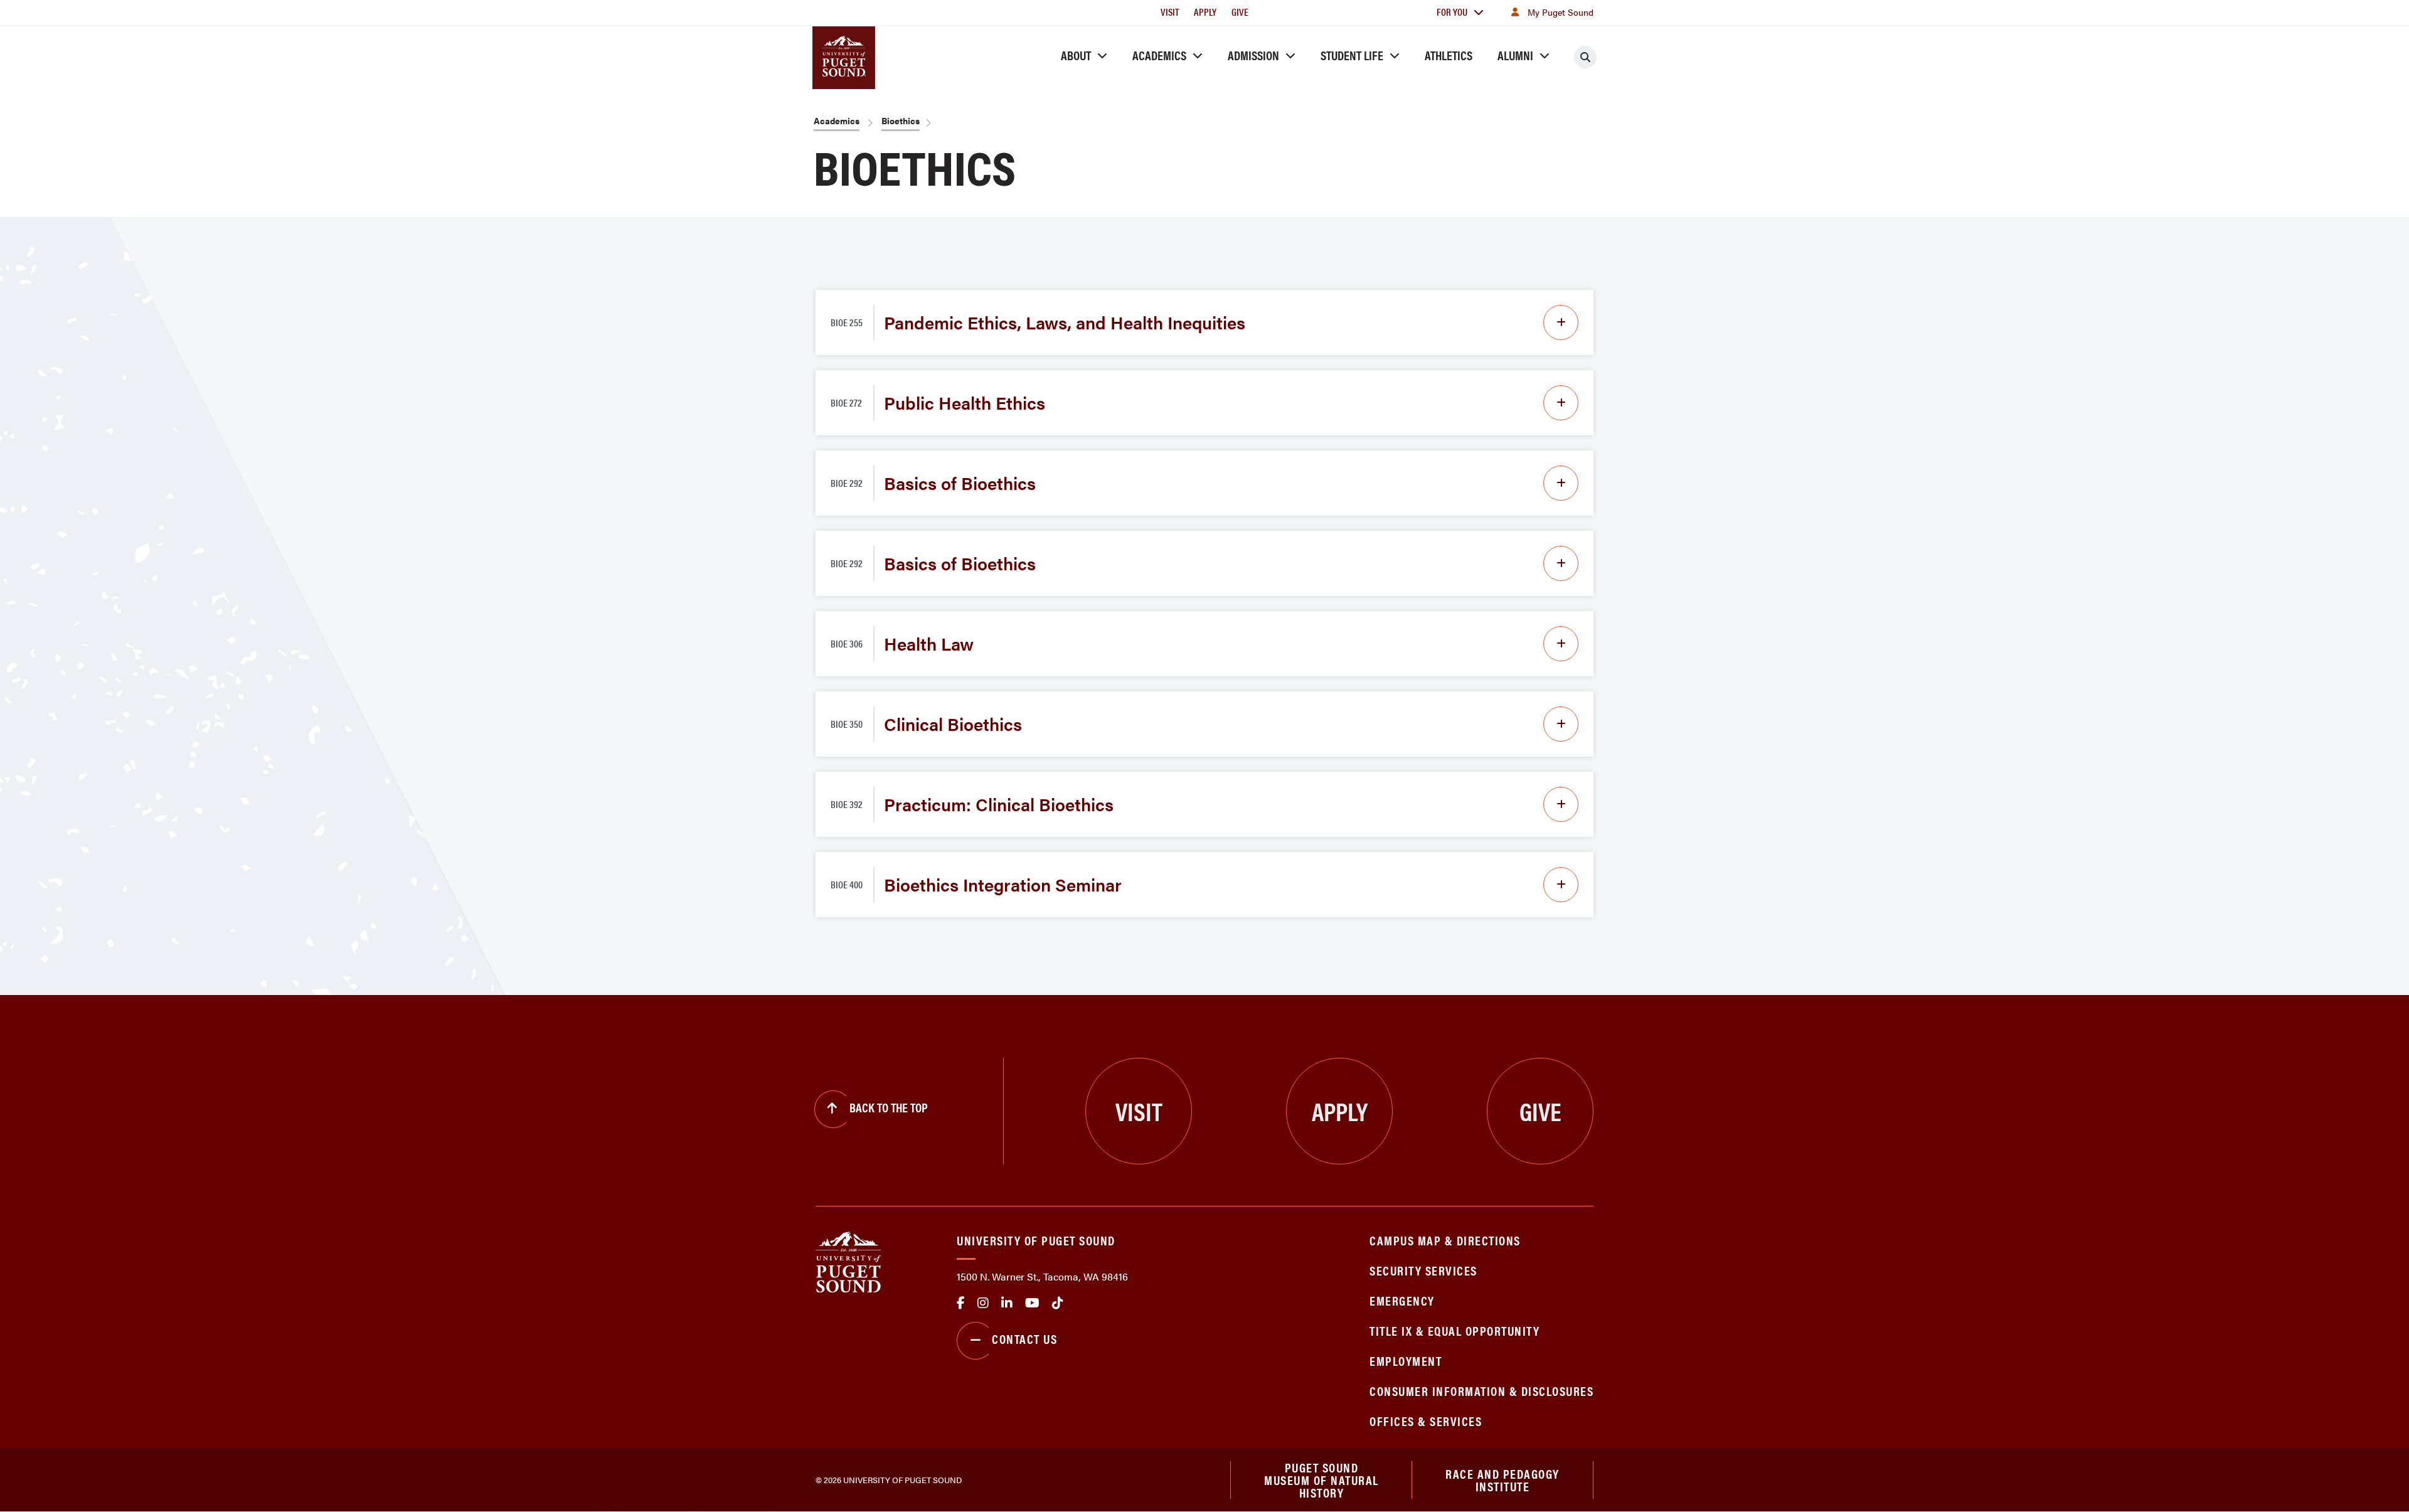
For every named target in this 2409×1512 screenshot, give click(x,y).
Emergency (1402, 1300)
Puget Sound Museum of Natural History (1321, 1480)
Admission (1253, 55)
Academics (1159, 55)
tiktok (1058, 1303)
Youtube (1032, 1303)
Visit (1170, 12)
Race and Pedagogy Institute (1502, 1480)
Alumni (1515, 55)
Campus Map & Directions (1445, 1240)
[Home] (848, 1261)
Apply (1205, 12)
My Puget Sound (1561, 12)
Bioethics (901, 120)
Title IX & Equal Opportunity (1454, 1330)
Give (1240, 12)
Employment (1406, 1360)
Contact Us (1024, 1339)
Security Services (1423, 1270)
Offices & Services (1426, 1421)
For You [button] (1452, 12)
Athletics (1449, 55)
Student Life (1352, 55)
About (1076, 55)
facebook (961, 1303)
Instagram (983, 1303)
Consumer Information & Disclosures (1481, 1391)
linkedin (1007, 1303)
